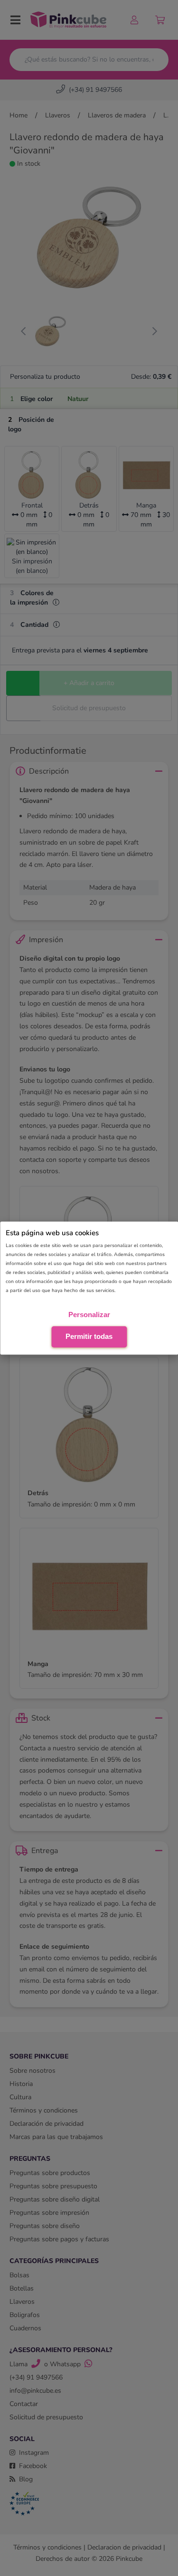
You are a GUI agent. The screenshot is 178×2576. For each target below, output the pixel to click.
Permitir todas (89, 1336)
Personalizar (89, 1315)
